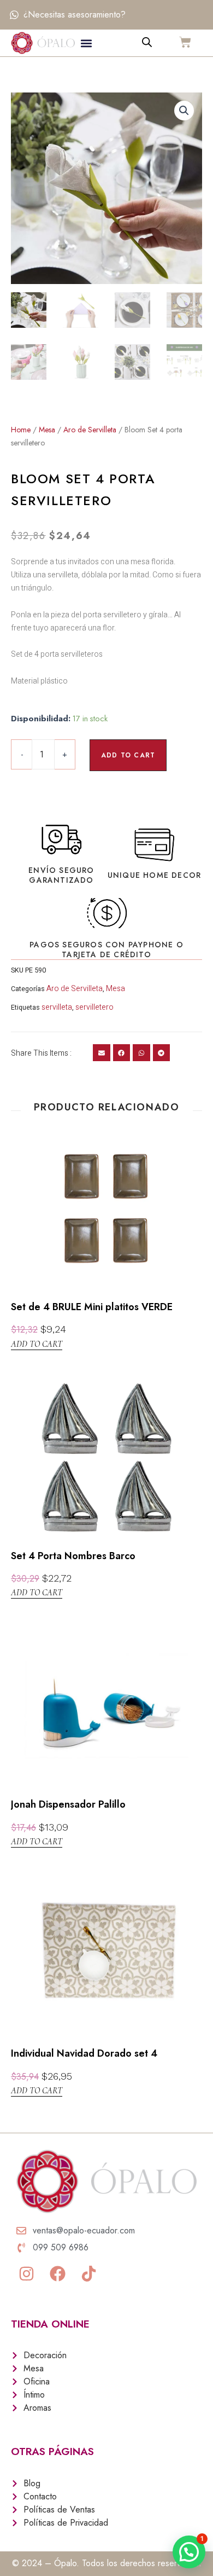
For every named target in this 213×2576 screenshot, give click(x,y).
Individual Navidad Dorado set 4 (84, 2053)
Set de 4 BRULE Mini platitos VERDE (92, 1307)
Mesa (47, 430)
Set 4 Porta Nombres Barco (73, 1556)
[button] (87, 43)
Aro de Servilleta (90, 430)
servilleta (57, 1007)
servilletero (94, 1007)
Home (21, 430)
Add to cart (128, 755)
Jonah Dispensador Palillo (68, 1804)
